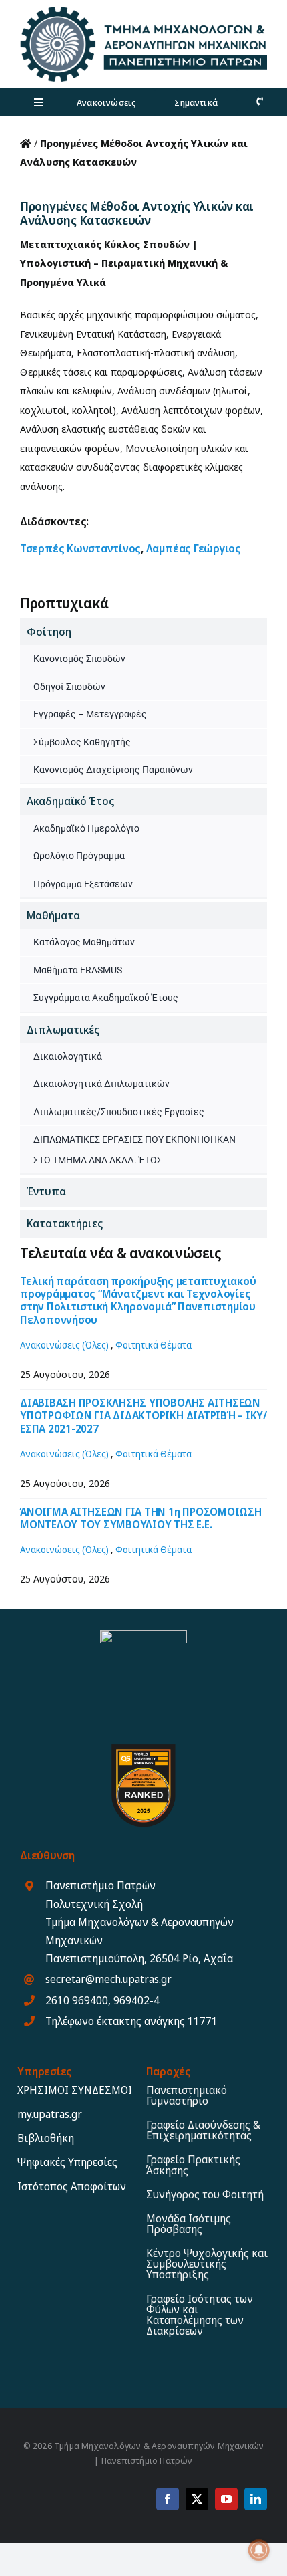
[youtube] (226, 2499)
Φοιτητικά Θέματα (154, 1345)
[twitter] (197, 2499)
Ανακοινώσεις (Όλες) (64, 1345)
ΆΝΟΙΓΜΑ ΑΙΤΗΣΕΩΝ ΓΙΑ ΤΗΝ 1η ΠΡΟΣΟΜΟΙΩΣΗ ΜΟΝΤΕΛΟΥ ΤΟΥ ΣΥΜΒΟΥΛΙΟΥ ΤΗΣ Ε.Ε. (141, 1518)
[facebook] (168, 2499)
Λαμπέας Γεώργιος (194, 548)
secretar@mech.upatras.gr (108, 1979)
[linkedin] (256, 2499)
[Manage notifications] (259, 2550)
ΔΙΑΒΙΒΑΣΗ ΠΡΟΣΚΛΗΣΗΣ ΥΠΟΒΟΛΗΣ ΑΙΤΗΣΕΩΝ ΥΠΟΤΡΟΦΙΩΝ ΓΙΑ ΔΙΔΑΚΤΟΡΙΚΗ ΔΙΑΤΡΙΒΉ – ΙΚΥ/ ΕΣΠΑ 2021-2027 (143, 1415)
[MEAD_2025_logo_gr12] (143, 11)
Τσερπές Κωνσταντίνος (80, 548)
